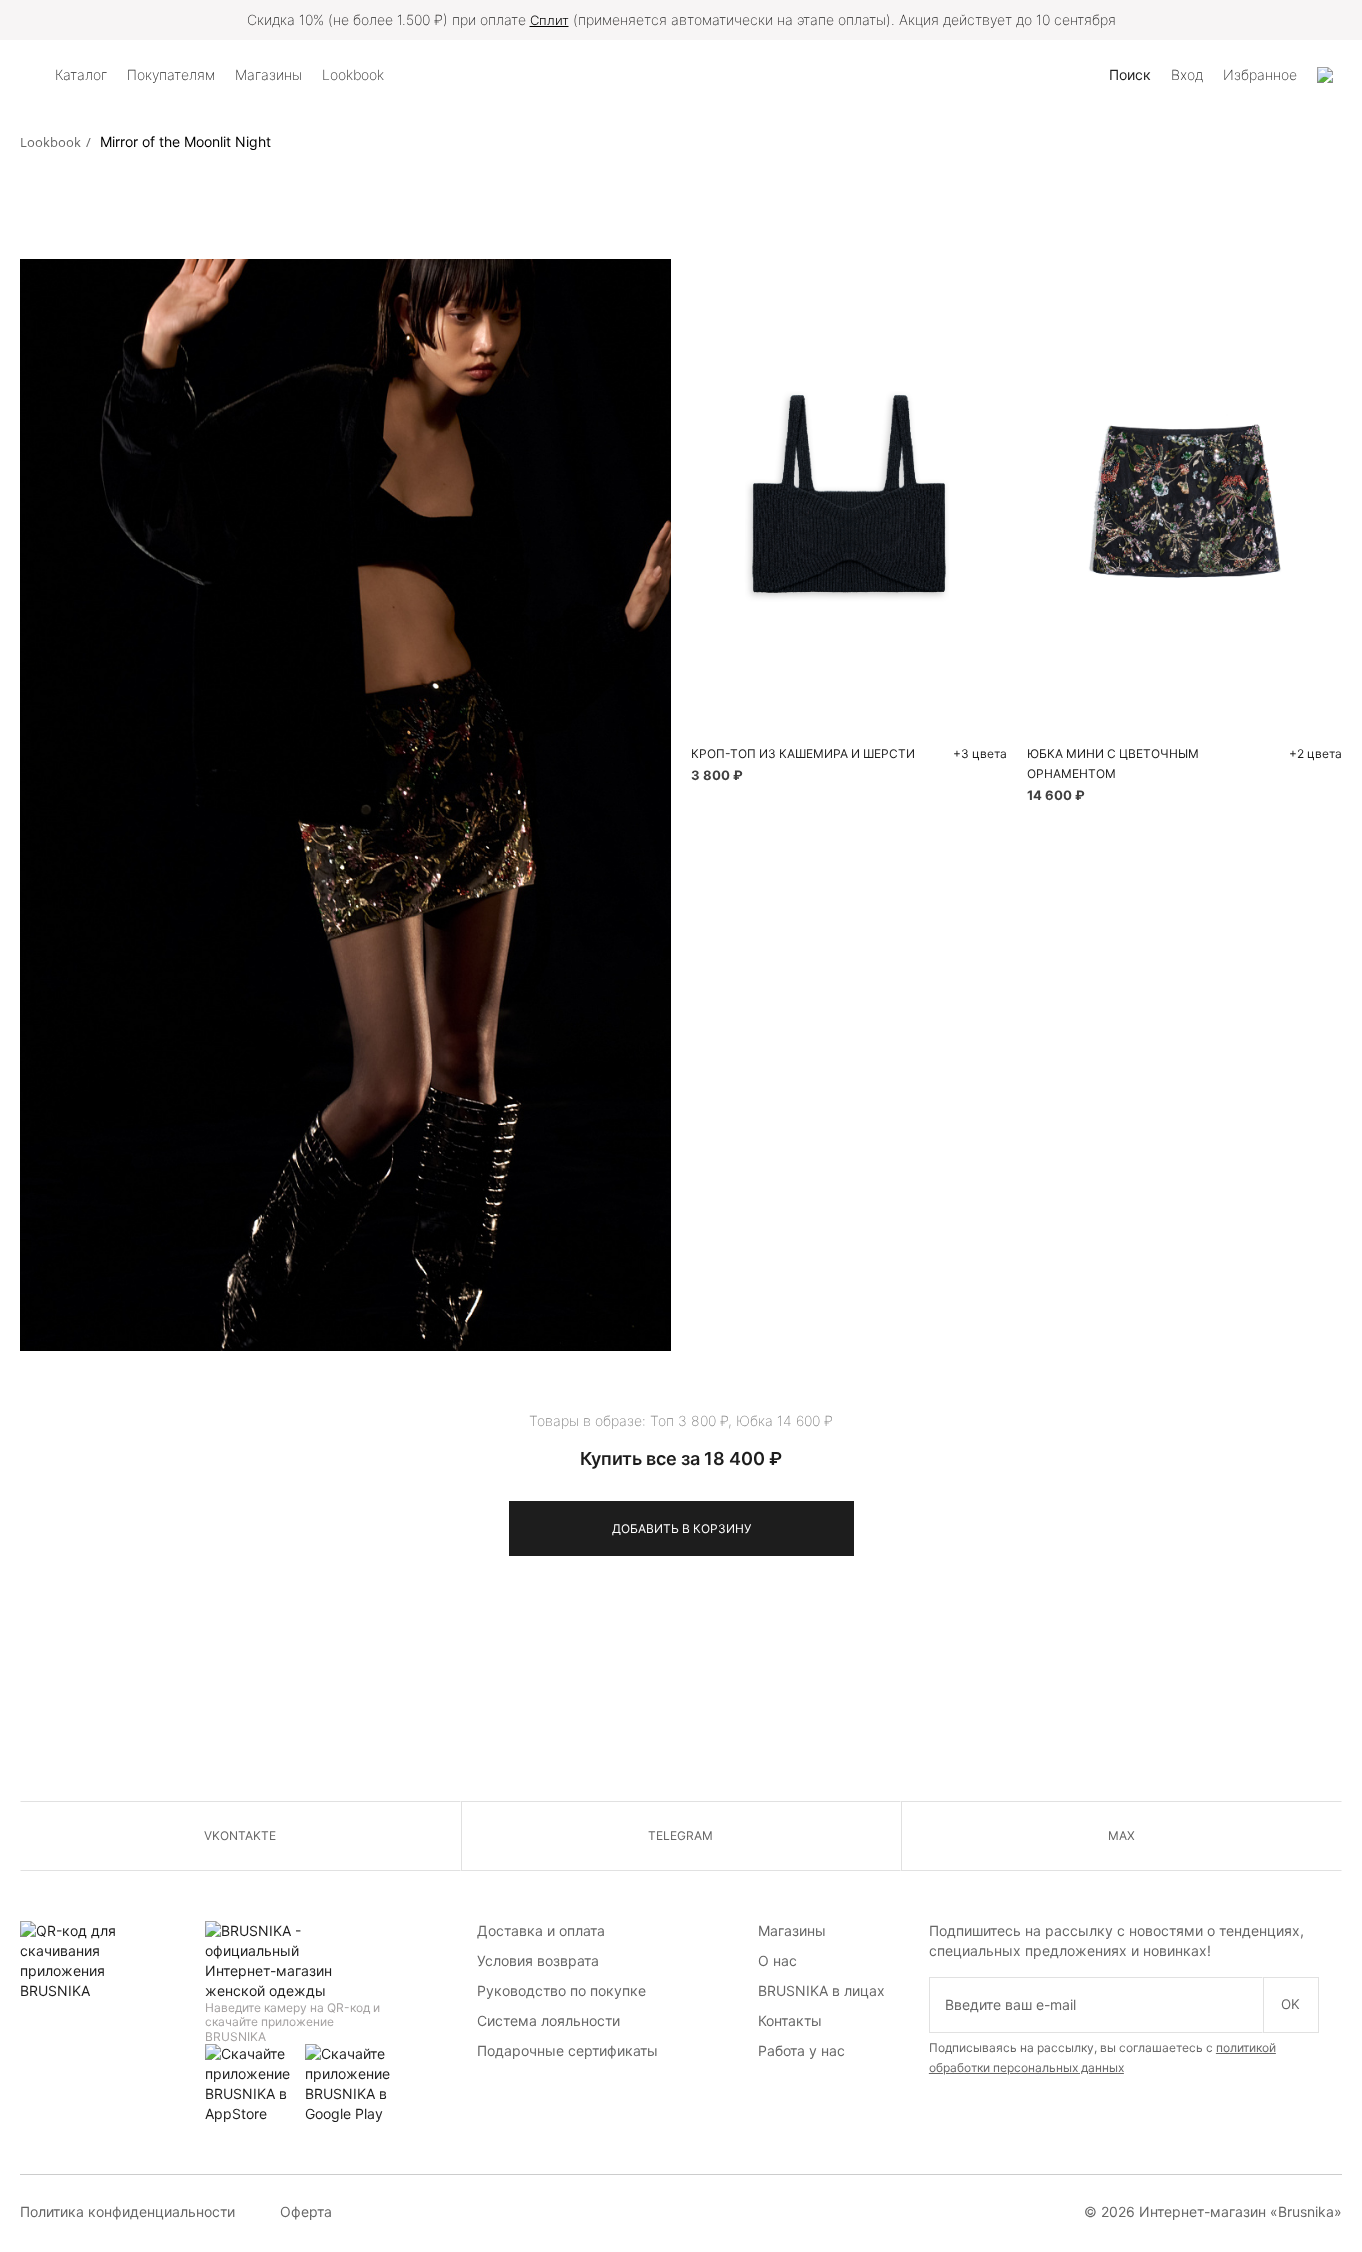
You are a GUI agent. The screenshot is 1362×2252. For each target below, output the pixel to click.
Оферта (306, 2211)
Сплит (549, 20)
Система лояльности (548, 2020)
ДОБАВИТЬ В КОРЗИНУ (681, 1528)
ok (1290, 2004)
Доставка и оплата (541, 1930)
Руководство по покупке (561, 1990)
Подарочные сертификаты (567, 2050)
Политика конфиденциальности (127, 2211)
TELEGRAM (680, 1835)
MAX (1121, 1835)
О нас (777, 1960)
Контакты (790, 2020)
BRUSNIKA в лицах (821, 1990)
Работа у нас (801, 2050)
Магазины (792, 1930)
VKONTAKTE (240, 1835)
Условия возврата (538, 1960)
